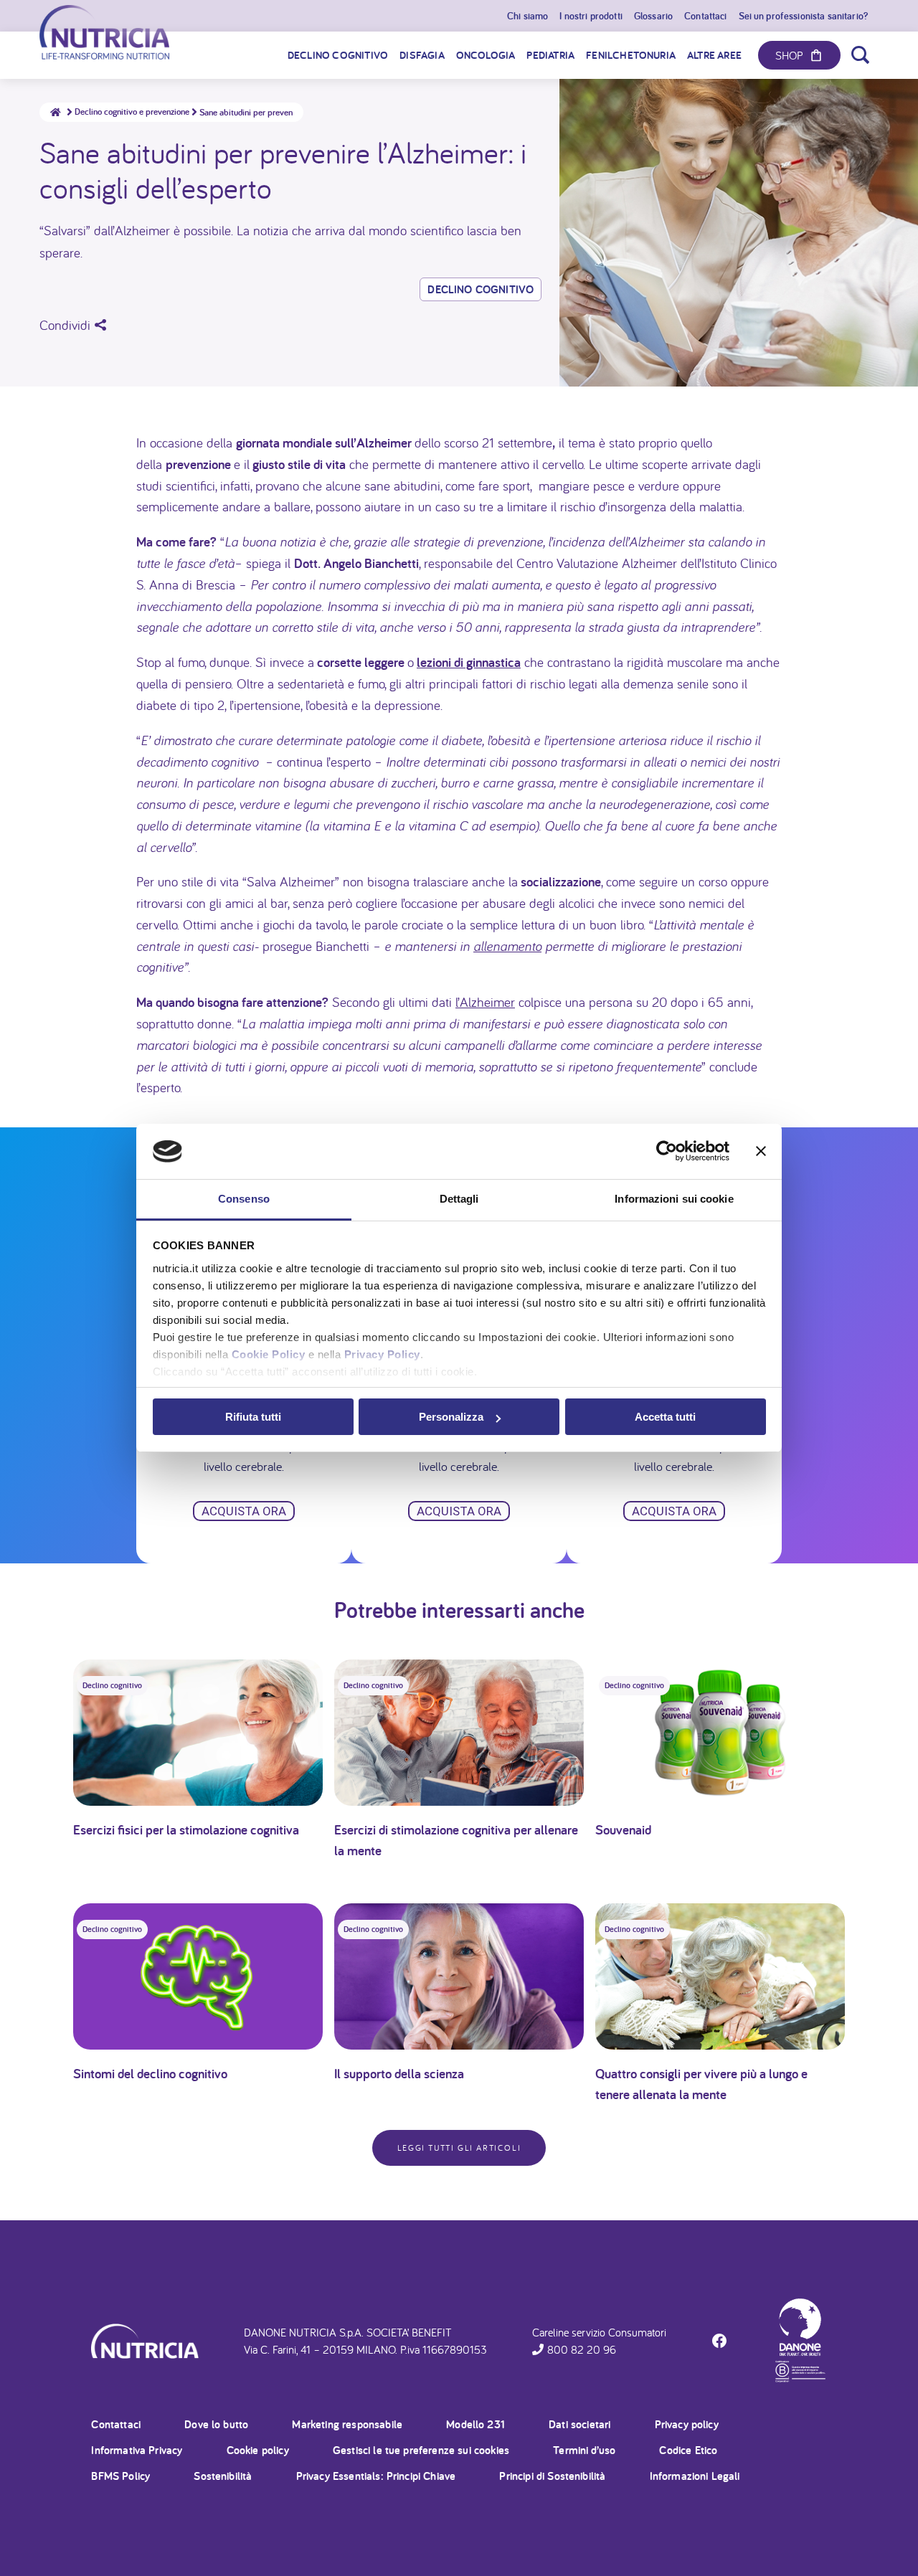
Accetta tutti (665, 1417)
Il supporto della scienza (399, 2073)
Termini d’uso (584, 2450)
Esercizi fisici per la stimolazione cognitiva (186, 1829)
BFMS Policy (120, 2476)
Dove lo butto (216, 2424)
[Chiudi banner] (761, 1152)
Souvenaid (623, 1829)
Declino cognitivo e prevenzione (132, 112)
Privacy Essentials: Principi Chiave (376, 2476)
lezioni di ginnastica (469, 662)
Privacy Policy (382, 1354)
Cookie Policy (269, 1354)
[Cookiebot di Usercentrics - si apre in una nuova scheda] (667, 1152)
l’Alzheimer (485, 1002)
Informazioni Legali (695, 2476)
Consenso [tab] (244, 1199)
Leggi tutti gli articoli (459, 2148)
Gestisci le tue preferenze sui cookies (421, 2450)
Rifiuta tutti (253, 1417)
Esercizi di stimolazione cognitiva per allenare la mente (456, 1840)
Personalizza (451, 1417)
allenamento (507, 946)
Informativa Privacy (137, 2450)
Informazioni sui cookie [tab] (674, 1199)
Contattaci (116, 2424)
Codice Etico (688, 2450)
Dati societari (579, 2424)
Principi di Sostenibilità (552, 2476)
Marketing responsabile (347, 2424)
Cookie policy (258, 2450)
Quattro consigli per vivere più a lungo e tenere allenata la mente (701, 2084)
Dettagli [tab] (459, 1199)
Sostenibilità (223, 2476)
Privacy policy (687, 2424)
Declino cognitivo (481, 289)
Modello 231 (475, 2424)
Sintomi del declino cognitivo (150, 2073)
